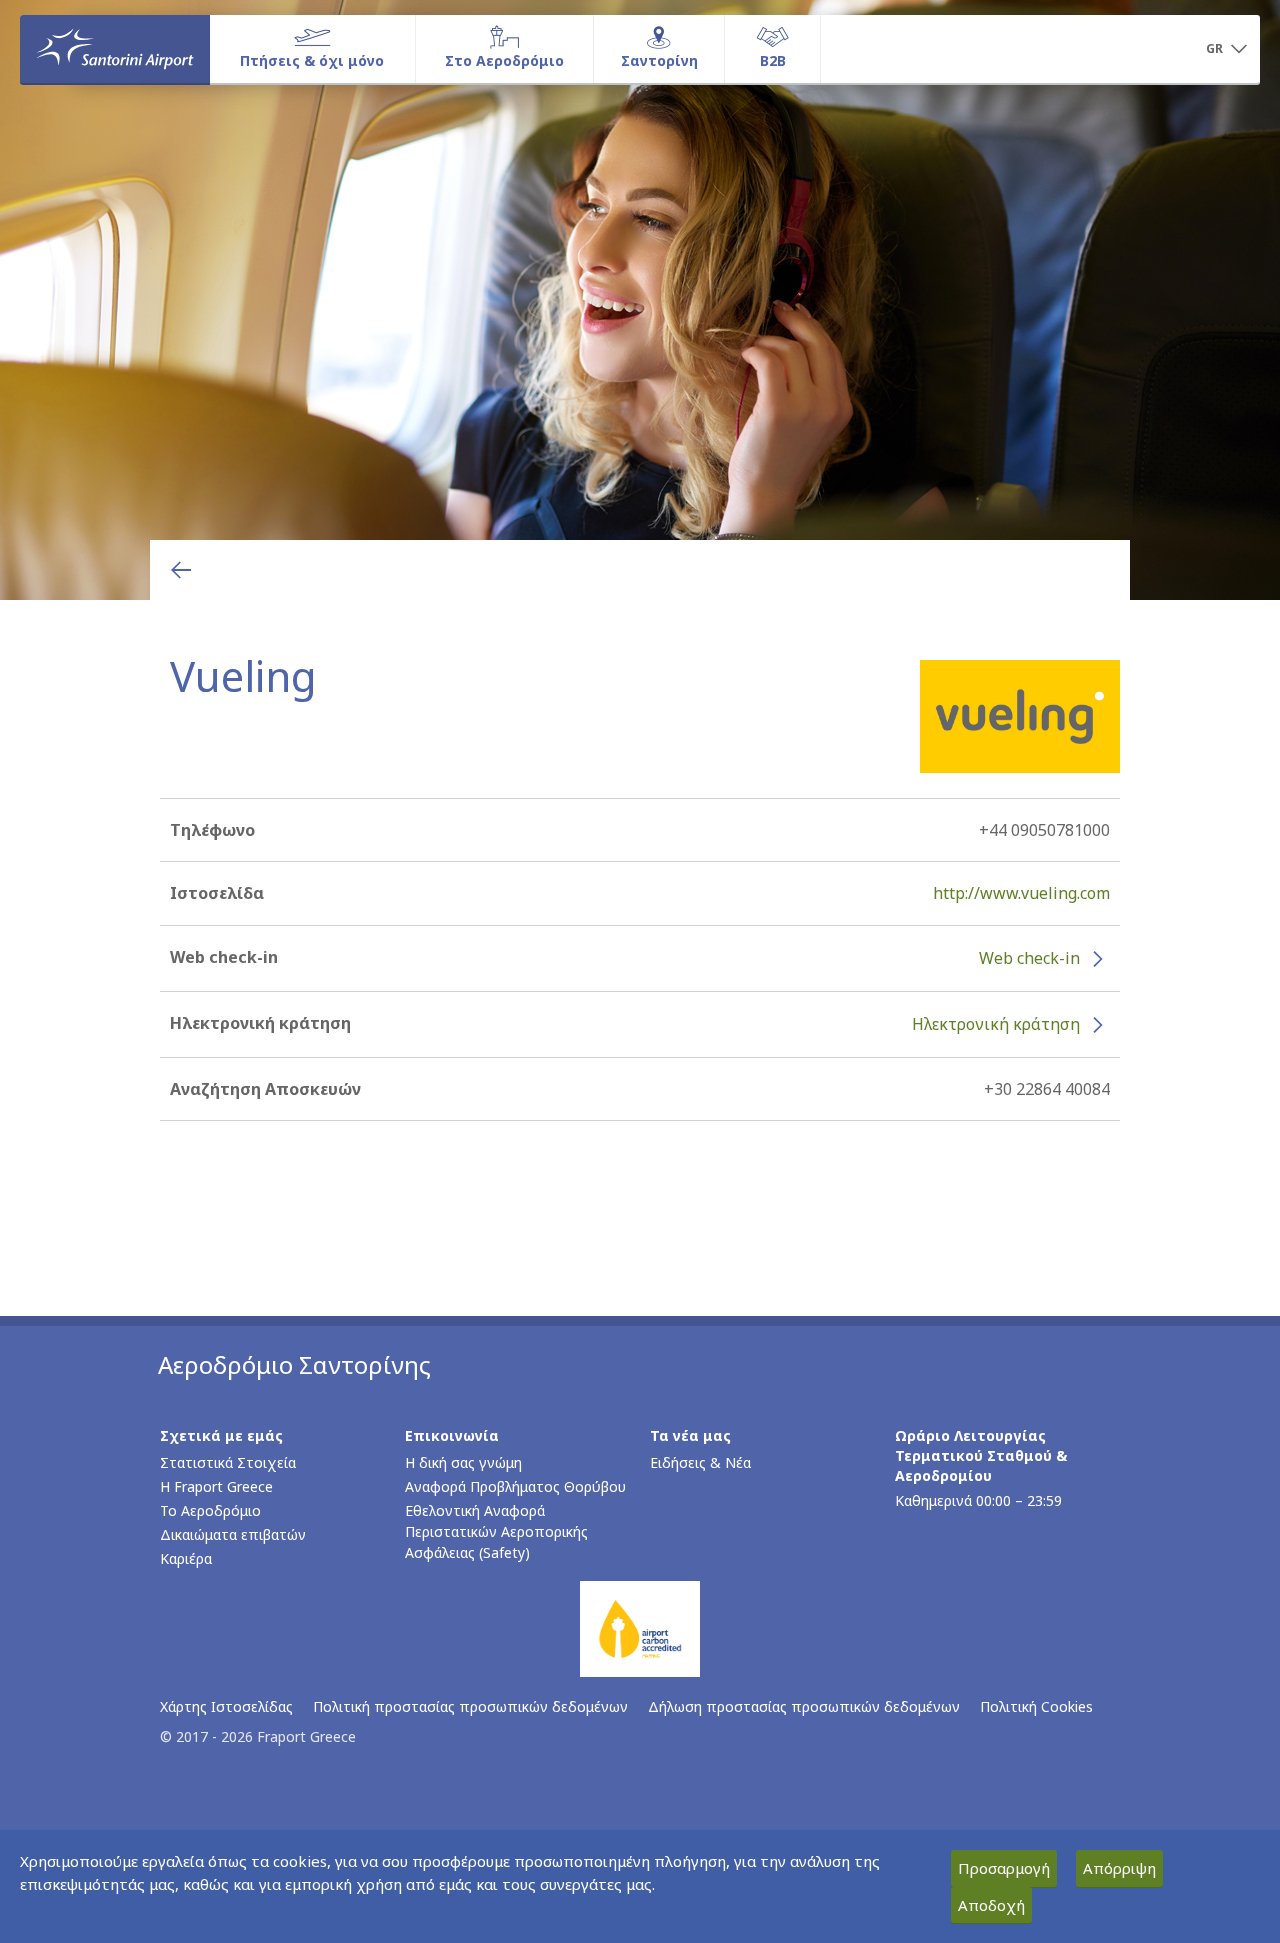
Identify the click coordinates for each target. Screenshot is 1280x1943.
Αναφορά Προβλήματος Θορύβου (515, 1486)
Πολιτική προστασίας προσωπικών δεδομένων (470, 1706)
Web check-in (1029, 958)
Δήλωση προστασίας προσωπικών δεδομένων (804, 1706)
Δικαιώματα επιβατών (233, 1534)
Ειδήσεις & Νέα (700, 1462)
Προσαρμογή (1004, 1868)
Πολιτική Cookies (1036, 1706)
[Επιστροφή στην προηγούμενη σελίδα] (181, 570)
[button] (1226, 50)
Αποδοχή (991, 1905)
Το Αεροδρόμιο (210, 1510)
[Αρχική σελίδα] (115, 49)
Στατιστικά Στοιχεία (228, 1462)
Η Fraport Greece (216, 1486)
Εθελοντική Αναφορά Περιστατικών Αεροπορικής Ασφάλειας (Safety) (496, 1531)
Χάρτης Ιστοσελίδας (226, 1706)
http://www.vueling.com (1021, 893)
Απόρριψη (1119, 1868)
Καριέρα (186, 1558)
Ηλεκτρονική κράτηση (996, 1024)
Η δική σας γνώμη (463, 1462)
